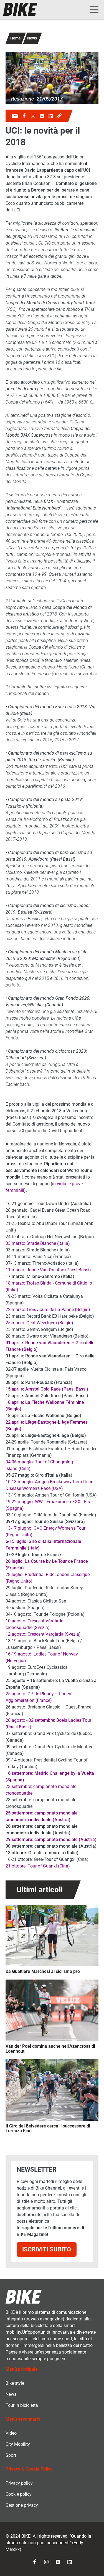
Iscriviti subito (47, 2249)
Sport (11, 2455)
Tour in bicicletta (22, 2405)
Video (11, 2433)
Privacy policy (19, 2483)
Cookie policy (19, 2494)
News (32, 38)
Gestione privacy (22, 2505)
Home (16, 38)
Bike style (15, 2383)
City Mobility (18, 2444)
